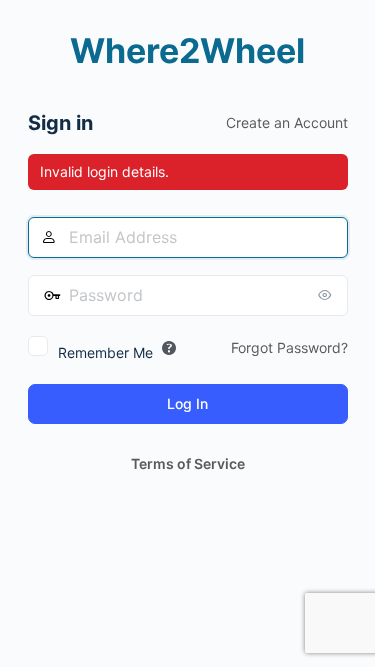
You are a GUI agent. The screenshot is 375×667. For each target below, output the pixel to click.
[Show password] (328, 295)
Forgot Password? (289, 347)
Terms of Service (188, 463)
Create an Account (287, 122)
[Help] (169, 348)
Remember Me (105, 352)
